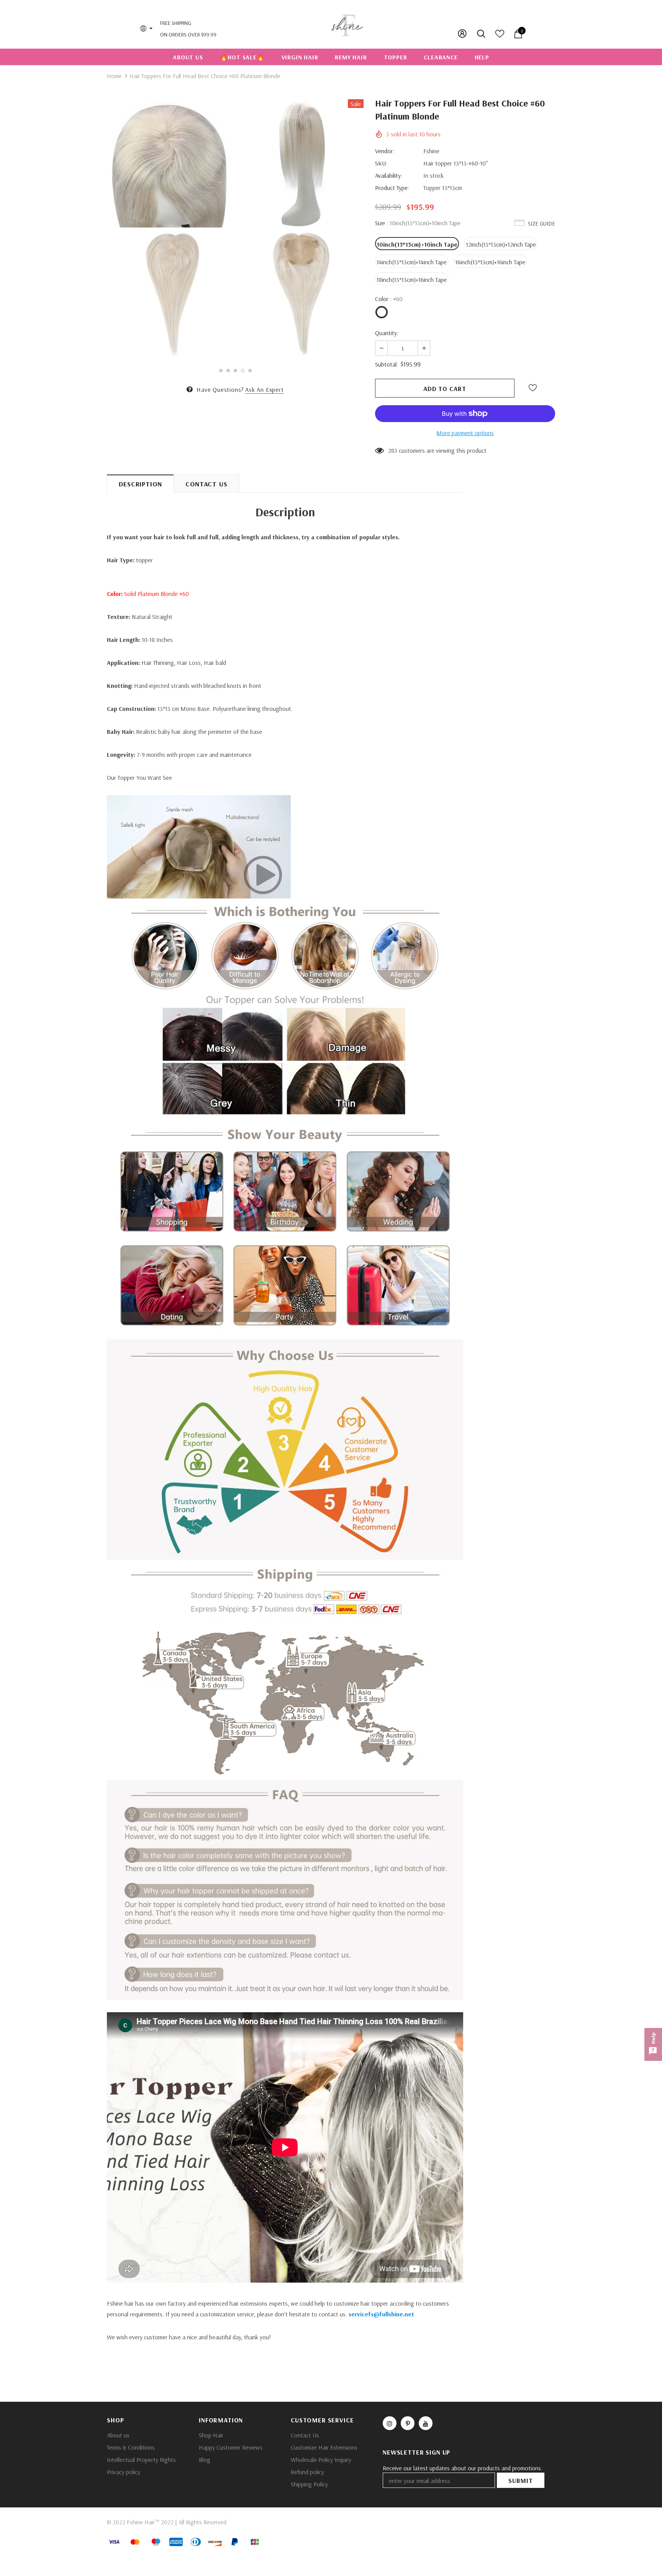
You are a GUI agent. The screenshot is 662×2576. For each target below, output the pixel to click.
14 (391, 450)
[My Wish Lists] (500, 36)
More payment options (465, 433)
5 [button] (250, 371)
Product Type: (392, 188)
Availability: (389, 175)
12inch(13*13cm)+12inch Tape (501, 244)
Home (114, 76)
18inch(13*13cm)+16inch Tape (412, 280)
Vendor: (385, 151)
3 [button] (235, 371)
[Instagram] (390, 2423)
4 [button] (243, 371)
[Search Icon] (482, 34)
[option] (170, 230)
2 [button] (228, 371)
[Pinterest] (408, 2423)
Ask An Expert (264, 390)
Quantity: (387, 333)
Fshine (431, 151)
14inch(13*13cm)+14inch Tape (412, 262)
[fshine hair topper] (199, 846)
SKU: (381, 163)
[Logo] (347, 24)
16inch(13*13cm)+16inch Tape (490, 262)
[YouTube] (426, 2423)
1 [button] (221, 371)
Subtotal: (387, 364)
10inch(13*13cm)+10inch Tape (417, 244)
